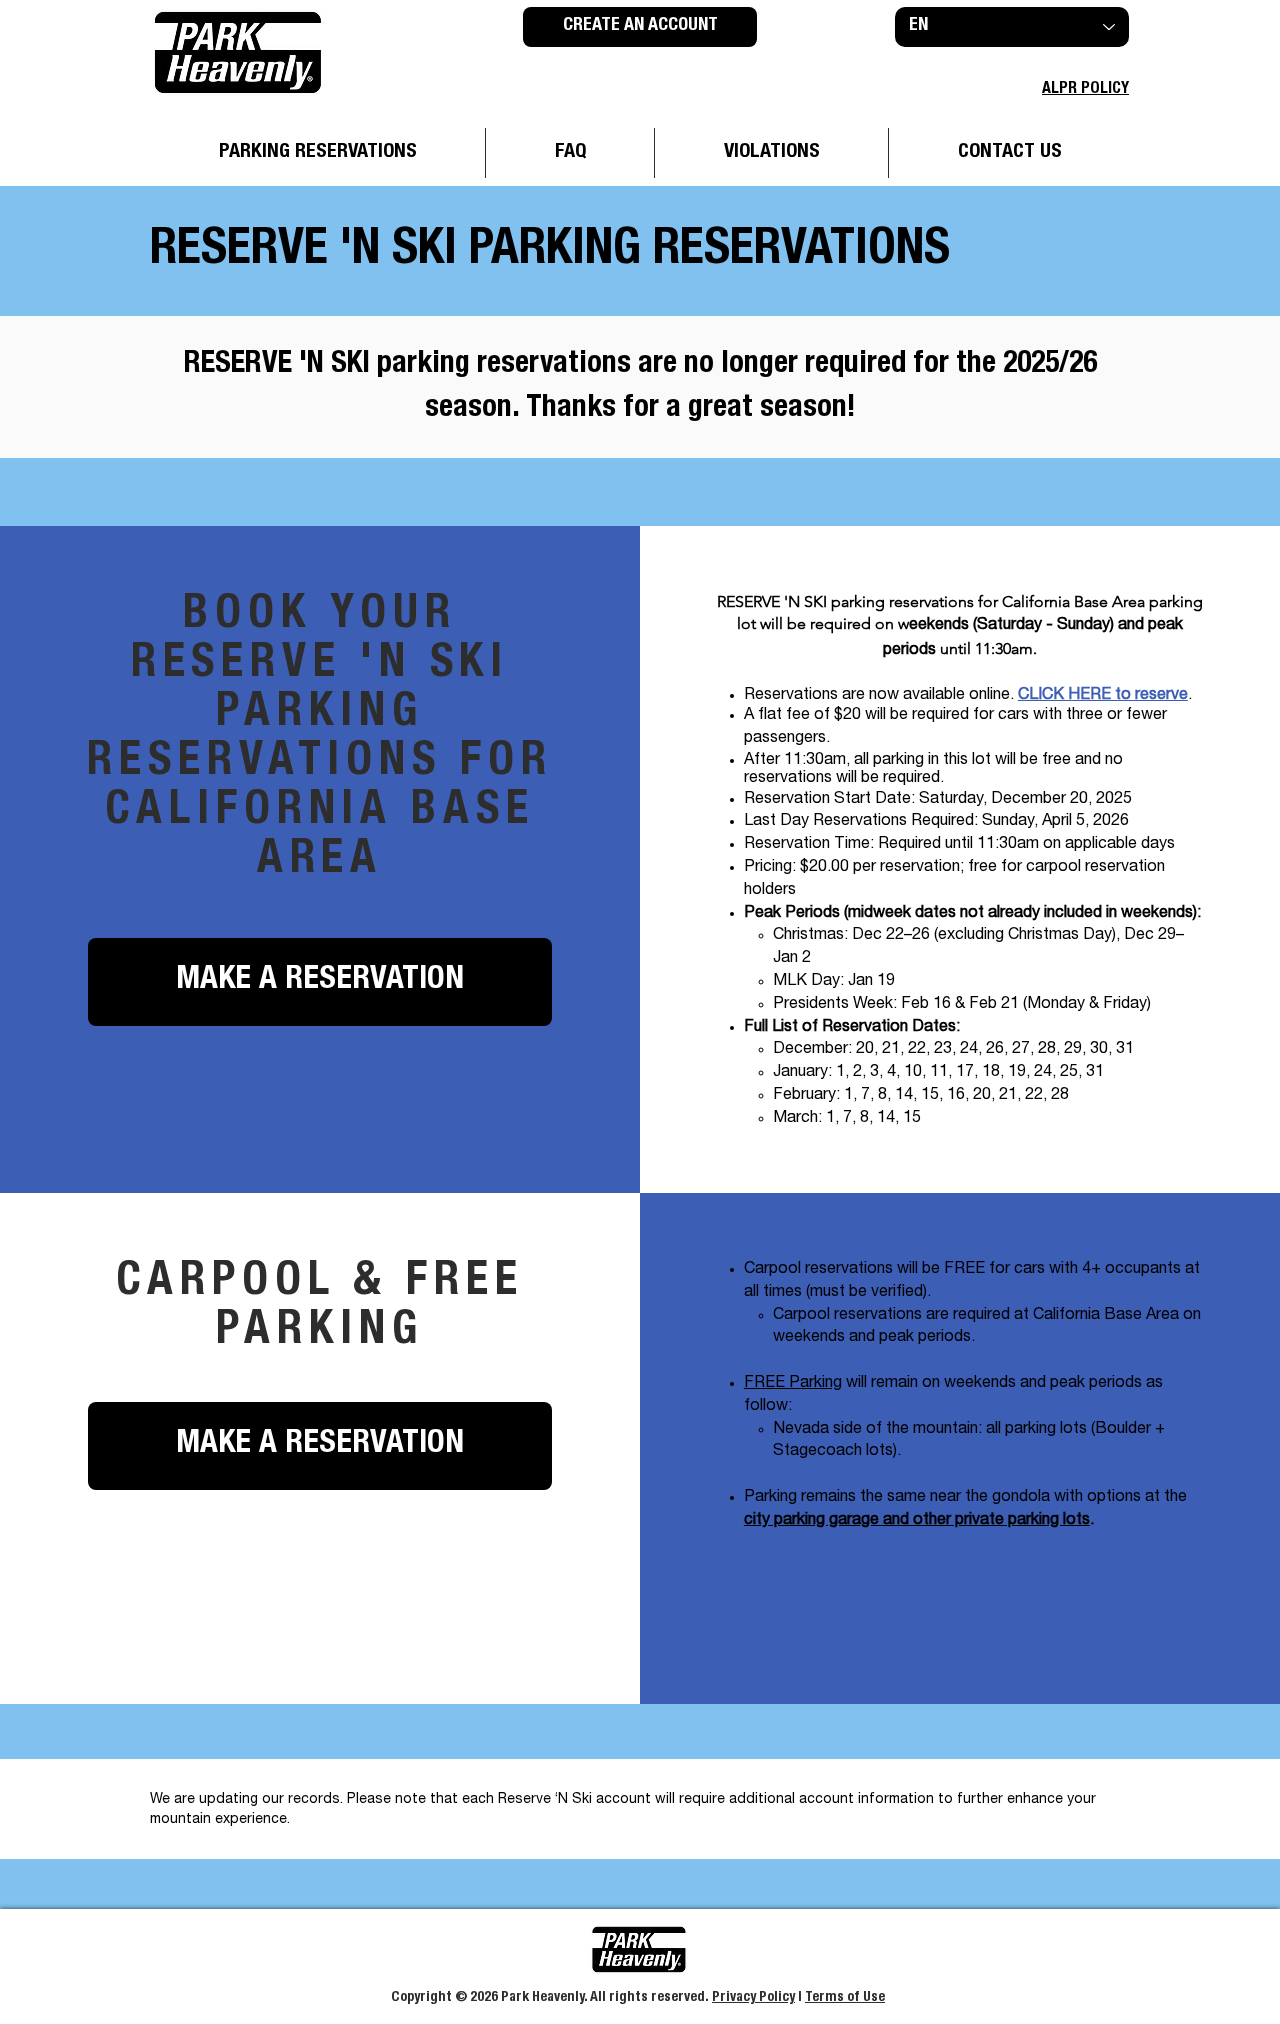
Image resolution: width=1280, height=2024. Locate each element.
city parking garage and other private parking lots (917, 1521)
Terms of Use (845, 1998)
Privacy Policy (753, 1998)
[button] (320, 982)
